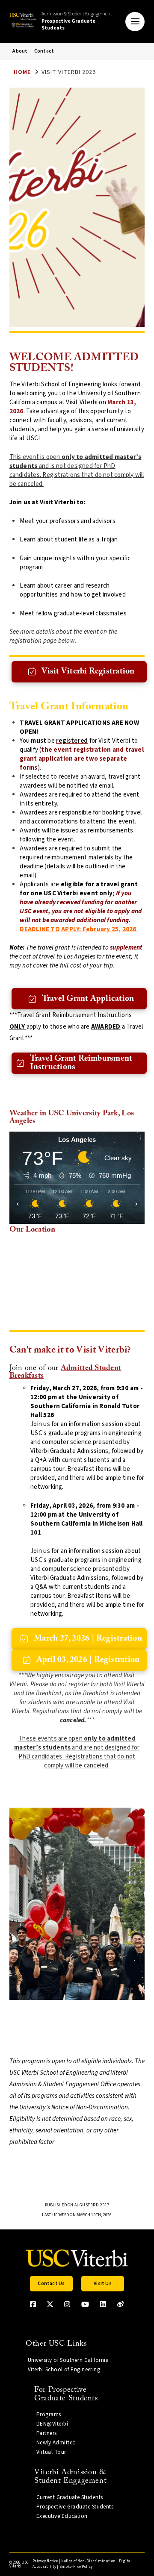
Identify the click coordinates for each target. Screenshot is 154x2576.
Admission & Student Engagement (77, 21)
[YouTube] (85, 2304)
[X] (50, 2304)
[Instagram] (67, 2304)
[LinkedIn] (103, 2304)
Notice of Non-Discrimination (88, 2561)
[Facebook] (33, 2304)
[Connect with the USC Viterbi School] (121, 2304)
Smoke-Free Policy (76, 2567)
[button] (135, 22)
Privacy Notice (45, 2561)
